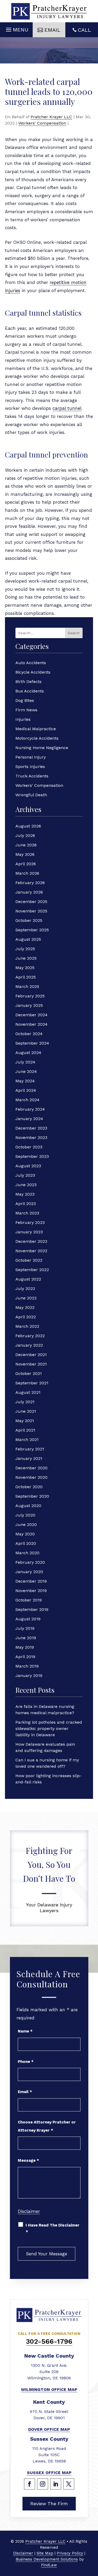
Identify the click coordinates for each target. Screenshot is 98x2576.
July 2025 (25, 949)
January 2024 (29, 1119)
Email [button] (52, 30)
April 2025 (26, 977)
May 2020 (25, 1534)
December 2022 (31, 1241)
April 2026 (26, 864)
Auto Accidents (31, 663)
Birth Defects (28, 682)
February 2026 (30, 883)
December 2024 (31, 1015)
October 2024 (29, 1034)
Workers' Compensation (42, 123)
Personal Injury (31, 757)
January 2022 (29, 1345)
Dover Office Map (49, 2429)
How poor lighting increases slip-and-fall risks (48, 1779)
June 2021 (26, 1411)
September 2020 (32, 1496)
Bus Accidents (30, 691)
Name (25, 2031)
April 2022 (26, 1317)
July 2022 (25, 1289)
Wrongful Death (31, 795)
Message (28, 2160)
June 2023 (26, 1185)
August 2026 (28, 826)
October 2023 (29, 1147)
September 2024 (32, 1043)
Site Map (45, 2553)
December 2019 (31, 1581)
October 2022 (29, 1260)
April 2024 (26, 1090)
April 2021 (25, 1430)
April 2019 (25, 1657)
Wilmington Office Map (49, 2389)
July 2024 (25, 1062)
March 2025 (27, 986)
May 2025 (25, 968)
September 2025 (32, 930)
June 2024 (26, 1071)
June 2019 (26, 1638)
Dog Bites (25, 700)
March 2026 (27, 873)
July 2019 (25, 1628)
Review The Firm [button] (49, 2504)
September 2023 (32, 1156)
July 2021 (25, 1402)
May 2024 (25, 1081)
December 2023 (31, 1128)
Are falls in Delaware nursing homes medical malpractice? (45, 1710)
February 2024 (30, 1109)
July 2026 (25, 835)
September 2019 (32, 1609)
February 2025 (30, 996)
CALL (84, 30)
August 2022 (28, 1279)
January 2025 (29, 1005)
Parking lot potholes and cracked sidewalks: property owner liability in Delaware (49, 1728)
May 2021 (25, 1421)
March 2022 (27, 1326)
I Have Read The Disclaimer (53, 2228)
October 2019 (29, 1600)
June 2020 (26, 1524)
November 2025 (31, 911)
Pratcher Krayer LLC (51, 117)
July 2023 (25, 1175)
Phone (26, 2062)
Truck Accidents (32, 776)
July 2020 (25, 1515)
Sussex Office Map (49, 2473)
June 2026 (26, 845)
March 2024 (27, 1100)
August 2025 (28, 939)
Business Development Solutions (47, 2559)
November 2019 (31, 1591)
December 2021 (31, 1355)
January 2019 (29, 1676)
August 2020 (28, 1506)
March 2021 (27, 1440)
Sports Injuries (30, 767)
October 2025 (29, 920)
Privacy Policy (70, 2553)
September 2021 (32, 1383)
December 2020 (31, 1468)
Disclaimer (29, 2211)
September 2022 (32, 1270)
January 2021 (29, 1458)
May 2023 (25, 1194)
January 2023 (29, 1232)
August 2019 (28, 1619)
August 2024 (28, 1053)
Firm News (26, 710)
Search (74, 633)
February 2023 (30, 1222)
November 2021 (31, 1364)
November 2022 (31, 1251)
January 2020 (29, 1572)
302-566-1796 (49, 2341)
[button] (16, 28)
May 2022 (25, 1307)
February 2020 (30, 1562)
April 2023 (26, 1204)
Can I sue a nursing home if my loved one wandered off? (47, 1763)
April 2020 (26, 1543)
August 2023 (28, 1166)
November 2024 (31, 1024)
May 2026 (25, 854)
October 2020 (29, 1487)
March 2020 (27, 1553)
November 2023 (31, 1138)
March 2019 (27, 1666)
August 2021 (28, 1392)
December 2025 (31, 902)
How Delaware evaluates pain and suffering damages (45, 1747)
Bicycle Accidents (33, 672)
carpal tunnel (67, 408)
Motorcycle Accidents (37, 738)
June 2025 (26, 958)
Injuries (23, 719)
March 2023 (27, 1213)
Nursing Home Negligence (42, 748)
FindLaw (49, 2565)
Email (25, 2092)
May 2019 (25, 1647)
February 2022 (30, 1336)
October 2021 (29, 1373)
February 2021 (30, 1449)
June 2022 (26, 1298)
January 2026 (29, 892)
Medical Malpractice (36, 729)
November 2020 (31, 1477)
